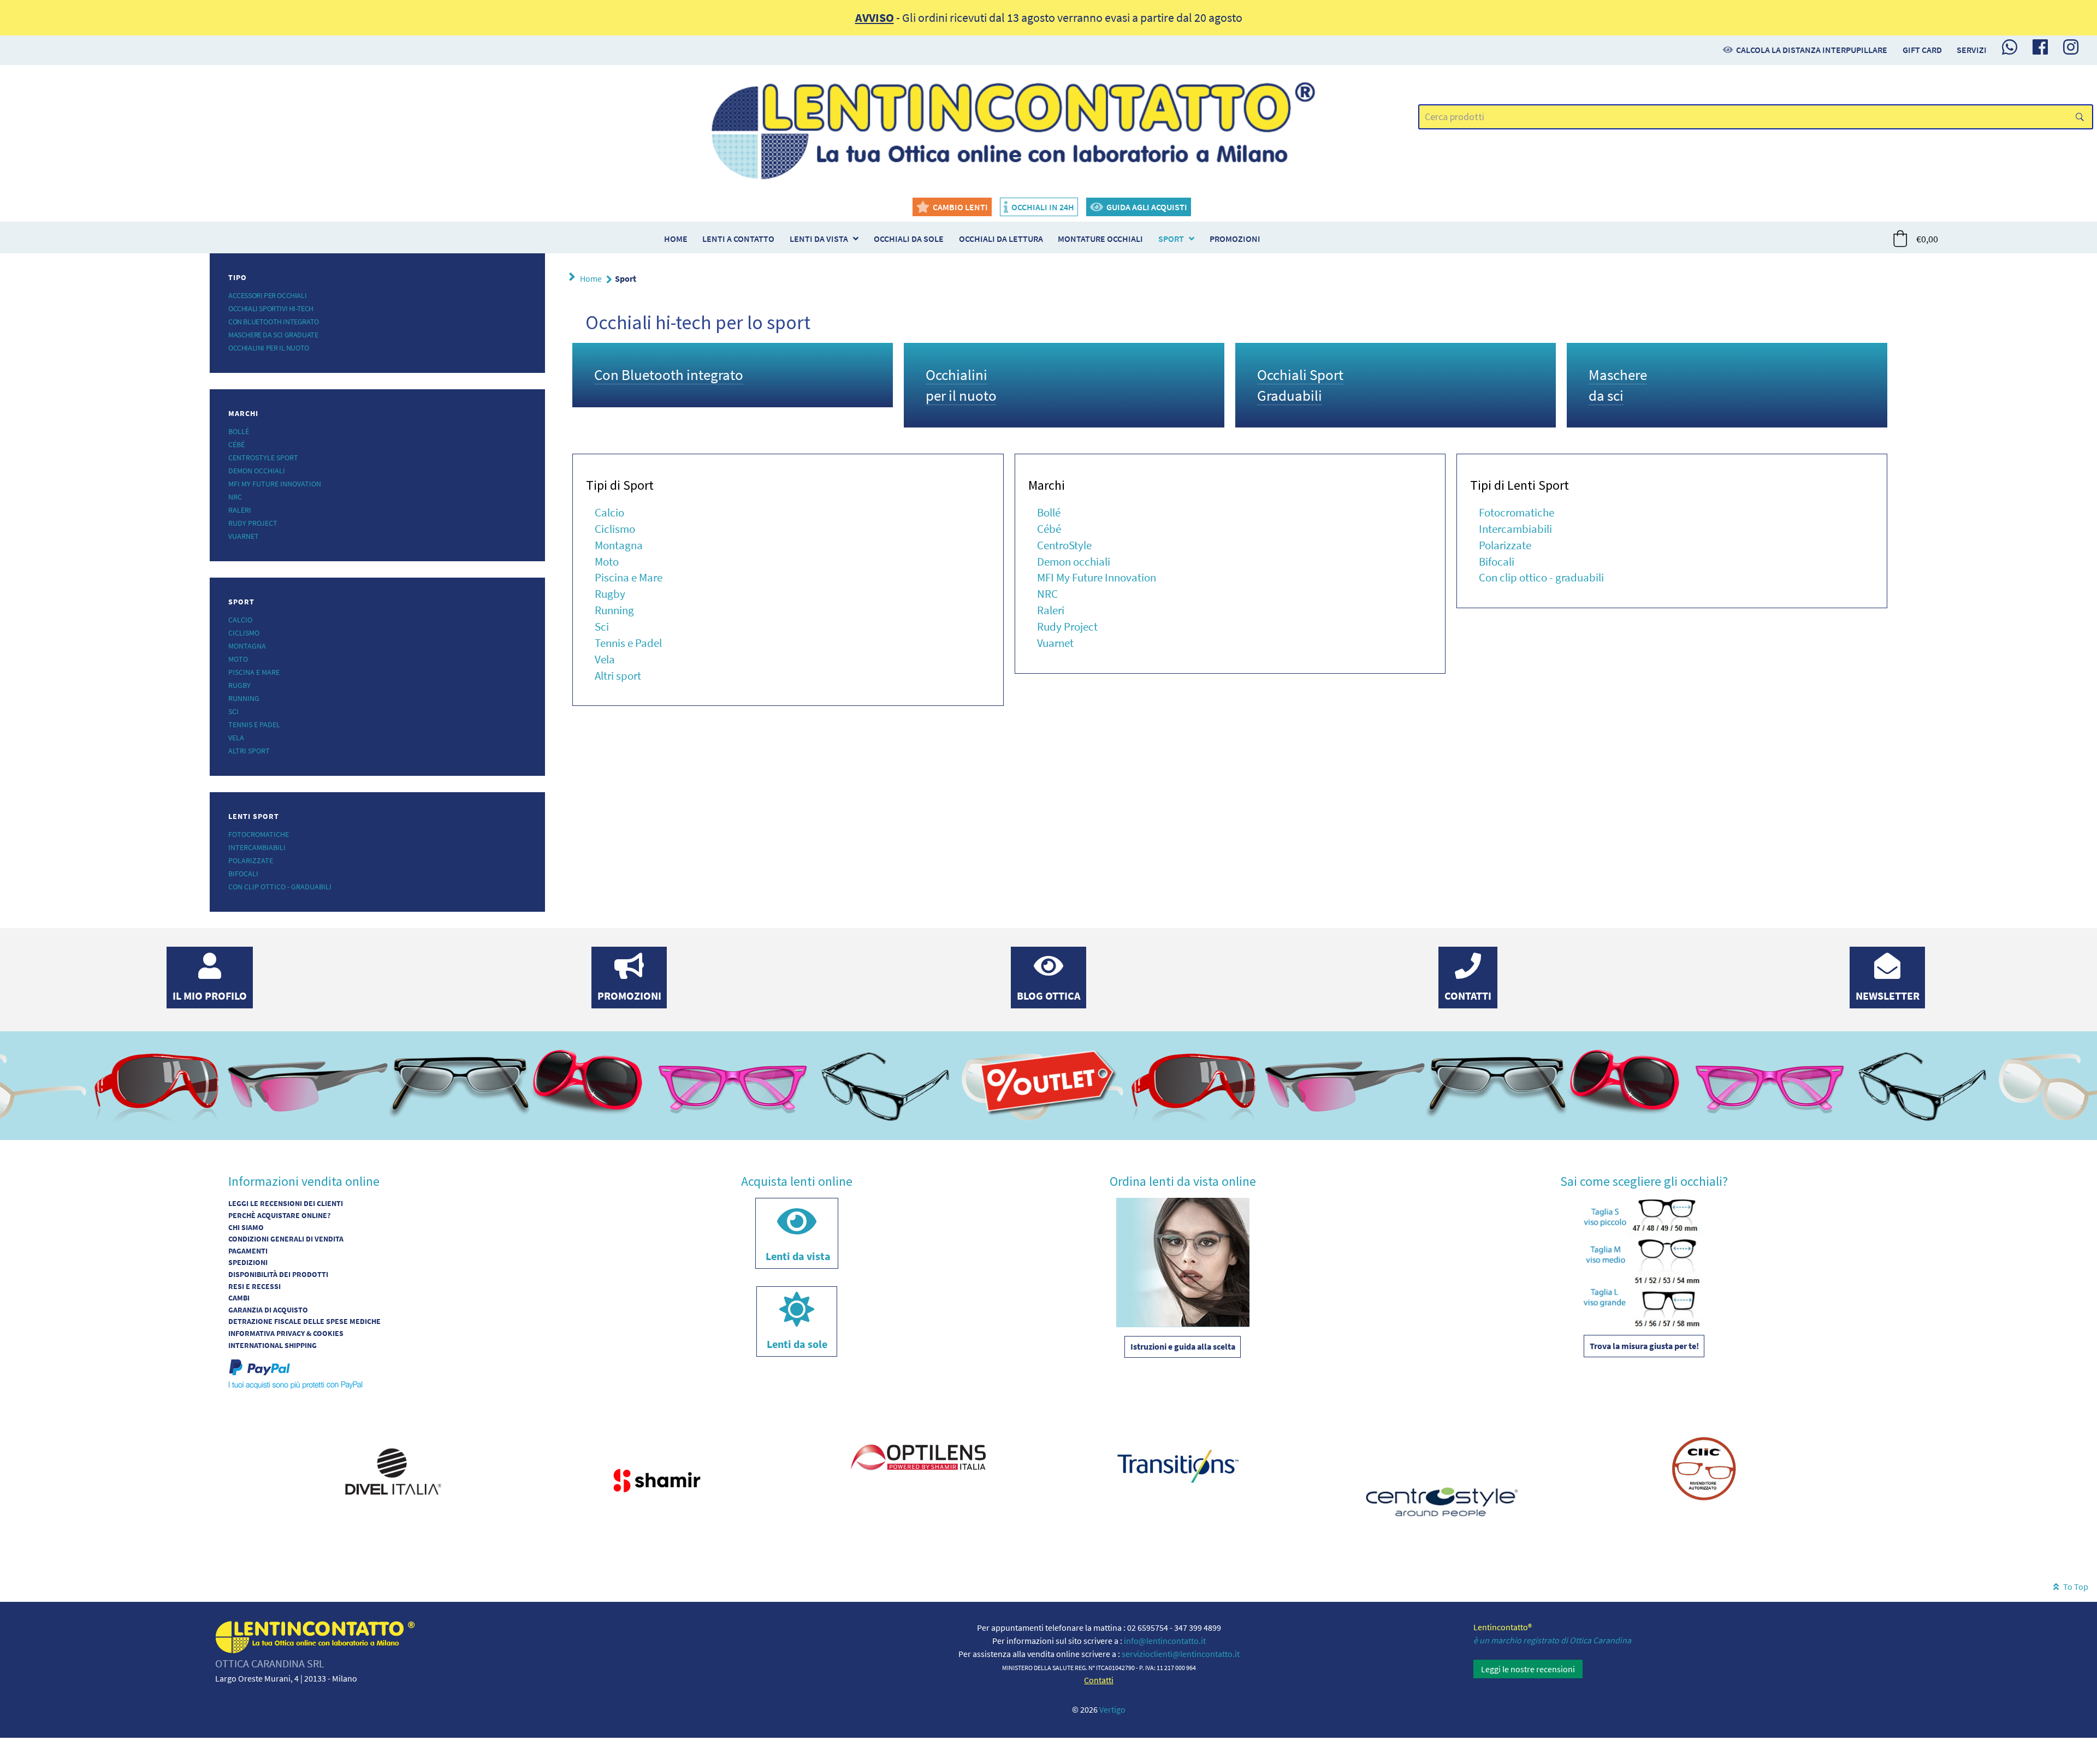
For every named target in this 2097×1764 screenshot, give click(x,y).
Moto (238, 659)
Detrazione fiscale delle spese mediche (304, 1321)
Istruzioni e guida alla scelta (1183, 1346)
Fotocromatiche (259, 834)
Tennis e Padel (254, 724)
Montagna (247, 646)
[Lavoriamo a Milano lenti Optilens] (917, 1458)
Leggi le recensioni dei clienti (286, 1203)
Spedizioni (248, 1262)
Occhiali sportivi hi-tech (271, 308)
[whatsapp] (2010, 47)
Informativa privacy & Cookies (286, 1333)
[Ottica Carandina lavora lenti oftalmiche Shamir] (655, 1478)
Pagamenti (248, 1251)
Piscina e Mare (254, 672)
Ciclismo (244, 633)
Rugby (239, 685)
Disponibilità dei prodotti (278, 1274)
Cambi (239, 1298)
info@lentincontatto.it (1165, 1641)
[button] (1916, 239)
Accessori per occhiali (267, 295)
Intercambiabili (257, 847)
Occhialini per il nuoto (269, 348)
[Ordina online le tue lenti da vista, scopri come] (1183, 1261)
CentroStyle (1064, 545)
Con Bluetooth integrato (274, 322)
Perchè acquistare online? (279, 1215)
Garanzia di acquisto (268, 1310)
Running (244, 698)
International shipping (273, 1345)
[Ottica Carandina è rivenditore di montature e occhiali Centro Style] (1442, 1498)
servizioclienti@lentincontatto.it (1181, 1654)
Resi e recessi (254, 1286)
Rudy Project (253, 523)
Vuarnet (244, 536)
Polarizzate (251, 860)
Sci (233, 711)
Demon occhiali (257, 471)
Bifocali (243, 874)
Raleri (240, 510)
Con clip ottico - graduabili (280, 887)
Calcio (240, 620)
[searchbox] (1756, 117)
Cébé (236, 444)
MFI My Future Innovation (275, 484)
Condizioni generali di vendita (286, 1239)
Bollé (239, 431)
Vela (236, 738)
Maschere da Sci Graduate (273, 335)
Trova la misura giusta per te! (1644, 1346)
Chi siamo (246, 1227)
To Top (2075, 1587)
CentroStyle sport (263, 458)
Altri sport (249, 751)
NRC (235, 497)
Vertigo (1112, 1709)
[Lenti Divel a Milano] (393, 1470)
